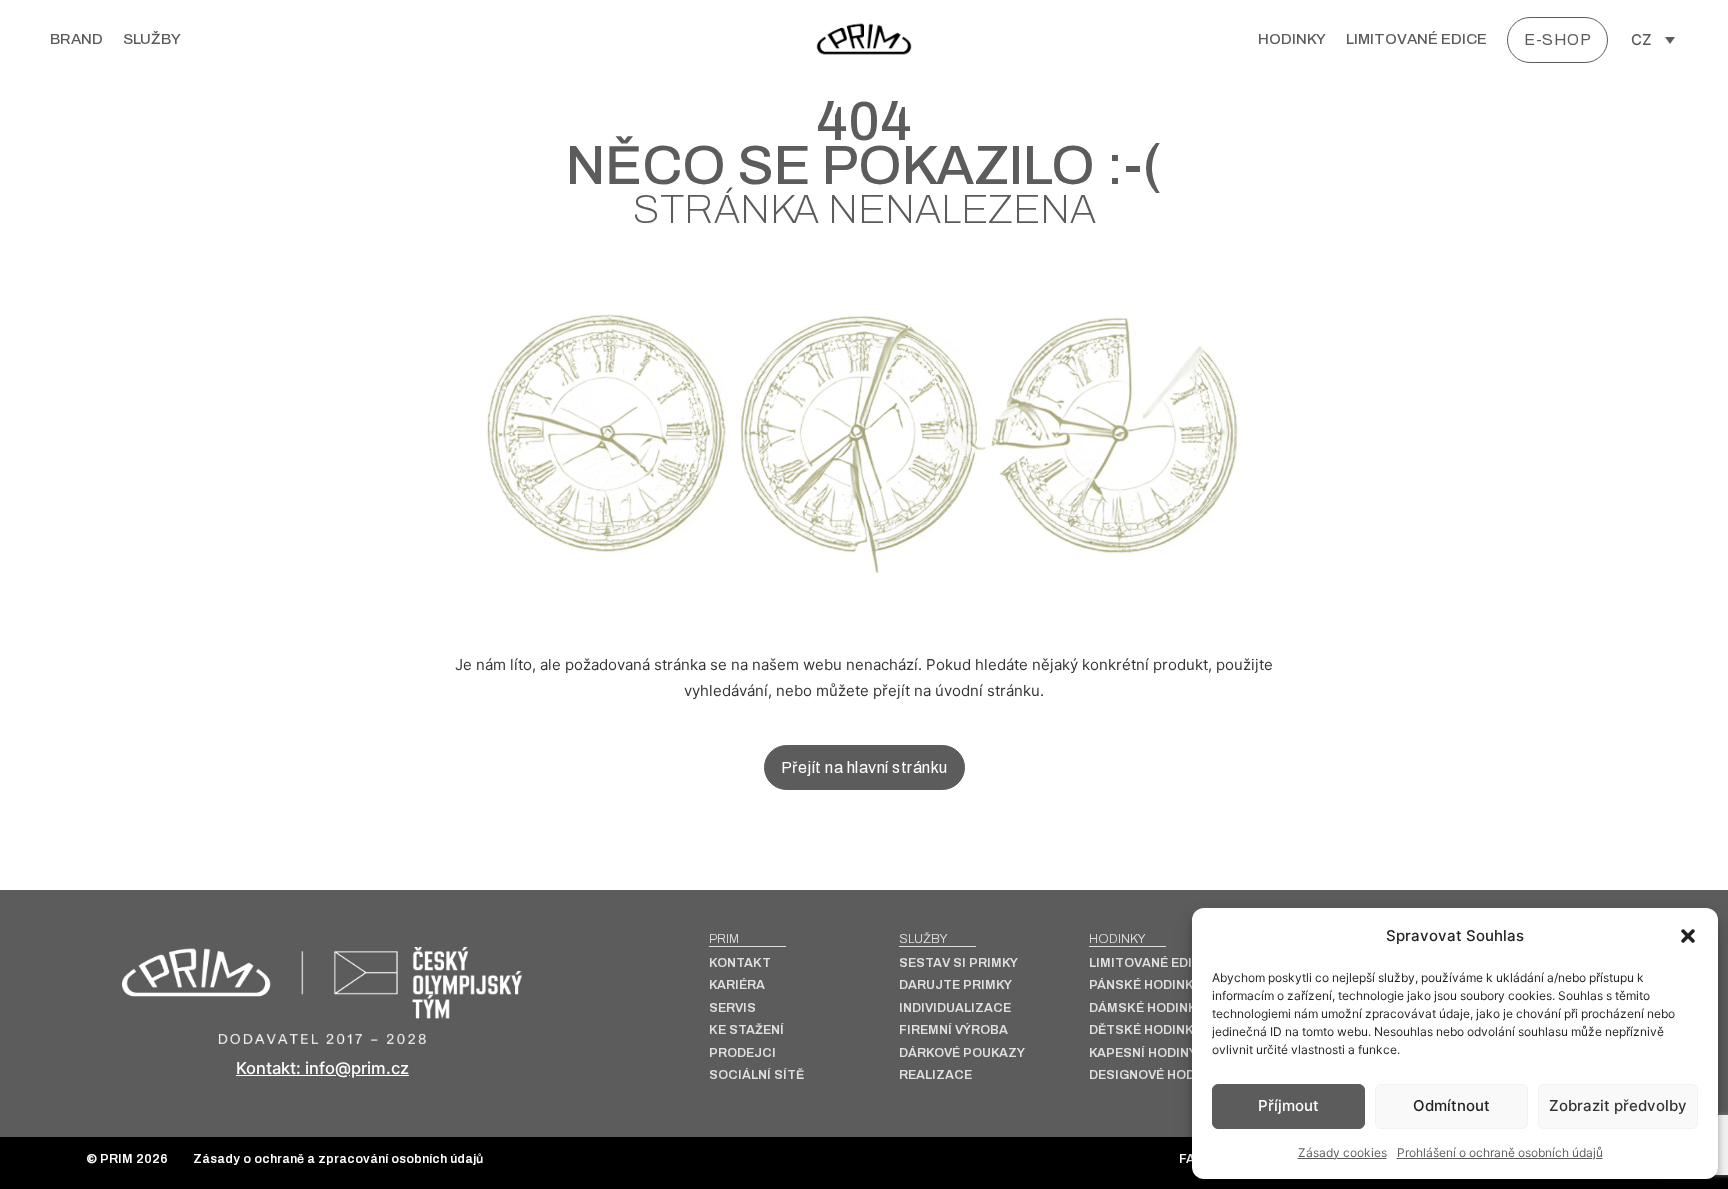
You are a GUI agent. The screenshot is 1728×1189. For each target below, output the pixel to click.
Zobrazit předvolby (1618, 1105)
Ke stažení (746, 1030)
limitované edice (1416, 39)
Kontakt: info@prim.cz (322, 1068)
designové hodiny (1152, 1075)
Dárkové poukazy (962, 1053)
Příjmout (1288, 1105)
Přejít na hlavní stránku (864, 767)
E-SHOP (1557, 39)
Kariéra (737, 985)
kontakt (740, 963)
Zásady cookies (1342, 1152)
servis (732, 1008)
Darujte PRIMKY (955, 985)
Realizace (935, 1075)
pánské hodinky (1145, 985)
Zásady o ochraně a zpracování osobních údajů (338, 1159)
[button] (1688, 936)
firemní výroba (953, 1030)
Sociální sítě (756, 1075)
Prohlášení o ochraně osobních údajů (1500, 1152)
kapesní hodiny (1143, 1053)
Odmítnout (1451, 1105)
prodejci (742, 1053)
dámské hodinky (1146, 1008)
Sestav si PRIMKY (958, 963)
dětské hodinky (1145, 1030)
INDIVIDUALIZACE (955, 1008)
